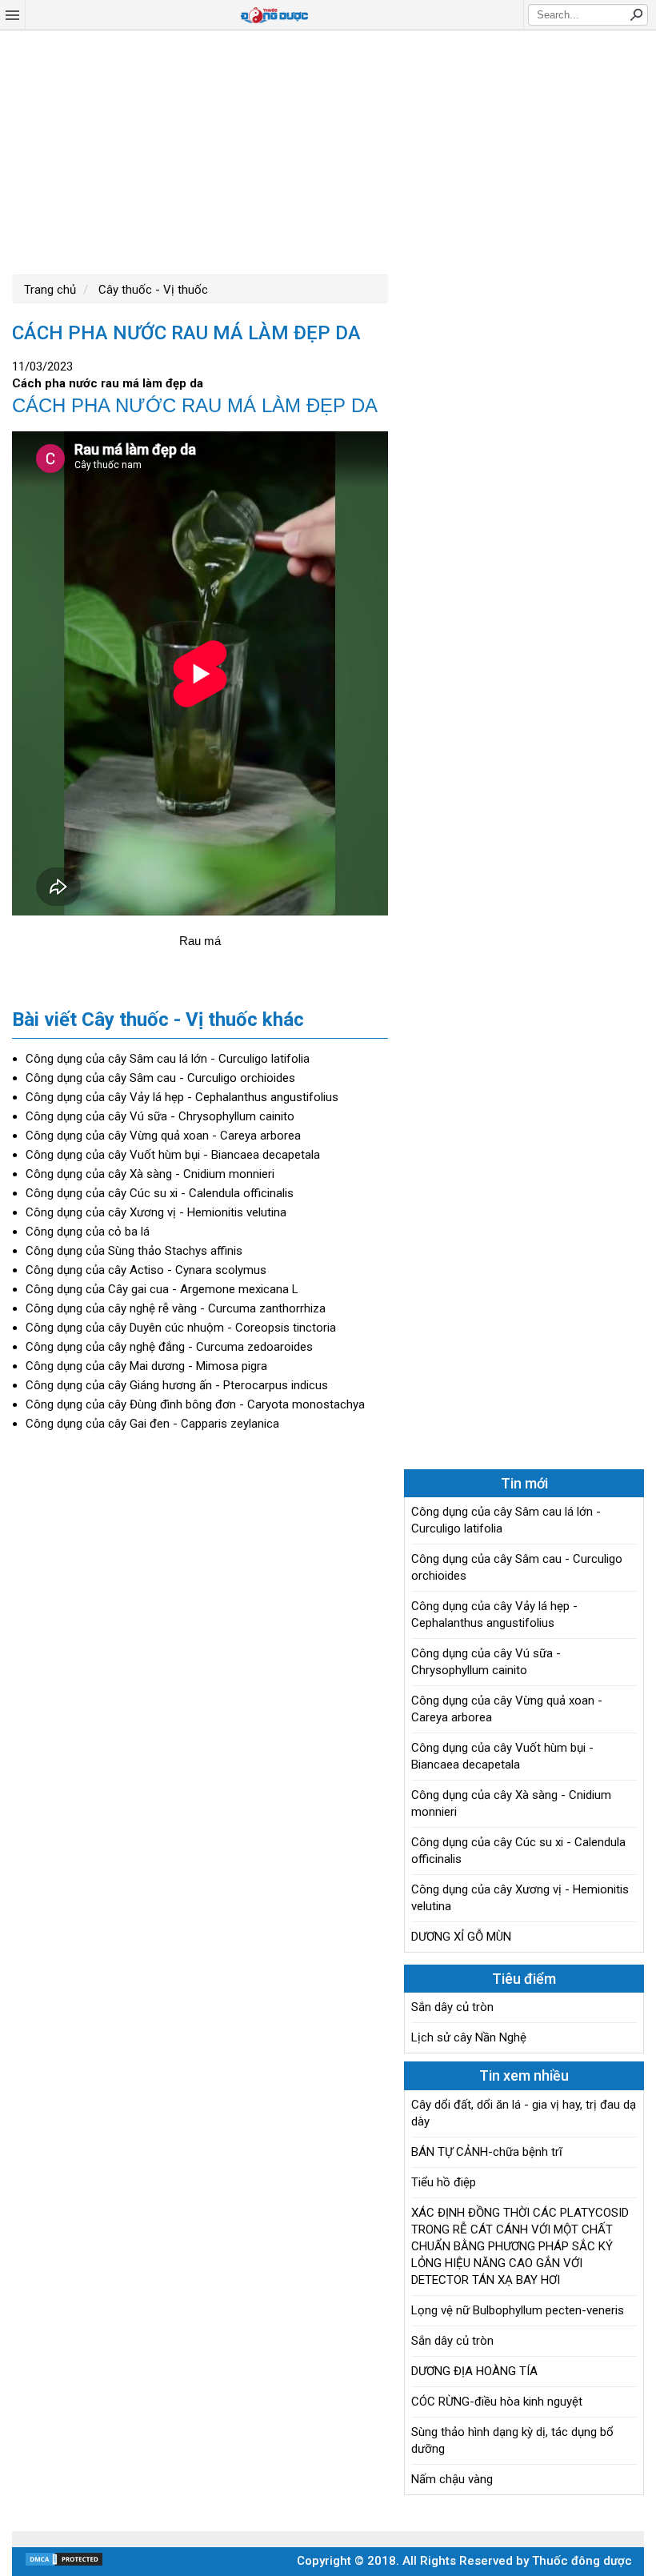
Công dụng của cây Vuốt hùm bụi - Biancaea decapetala (173, 1155)
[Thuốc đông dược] (274, 15)
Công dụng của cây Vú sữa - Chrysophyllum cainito (160, 1116)
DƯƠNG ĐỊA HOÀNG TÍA (474, 2371)
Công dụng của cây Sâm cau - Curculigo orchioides (160, 1078)
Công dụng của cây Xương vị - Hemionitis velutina (156, 1212)
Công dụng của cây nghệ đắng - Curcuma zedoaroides (169, 1347)
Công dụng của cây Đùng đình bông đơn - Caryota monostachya (195, 1404)
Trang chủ (50, 290)
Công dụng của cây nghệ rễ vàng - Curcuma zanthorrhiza (176, 1308)
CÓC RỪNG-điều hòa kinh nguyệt (497, 2402)
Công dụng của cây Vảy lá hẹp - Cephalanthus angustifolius (182, 1097)
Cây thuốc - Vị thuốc (152, 290)
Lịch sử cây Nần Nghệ (469, 2037)
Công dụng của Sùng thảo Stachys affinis (134, 1251)
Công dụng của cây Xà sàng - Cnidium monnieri (150, 1174)
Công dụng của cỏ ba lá (88, 1232)
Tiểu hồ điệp (444, 2182)
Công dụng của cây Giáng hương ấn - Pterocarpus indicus (177, 1385)
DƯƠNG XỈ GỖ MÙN (461, 1937)
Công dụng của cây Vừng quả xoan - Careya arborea (163, 1136)
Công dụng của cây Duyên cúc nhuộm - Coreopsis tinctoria (181, 1328)
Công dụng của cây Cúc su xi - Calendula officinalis (160, 1193)
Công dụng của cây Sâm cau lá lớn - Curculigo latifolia (168, 1059)
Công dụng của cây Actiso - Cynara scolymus (146, 1270)
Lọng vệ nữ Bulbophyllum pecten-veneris (518, 2310)
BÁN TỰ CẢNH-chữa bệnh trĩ (487, 2152)
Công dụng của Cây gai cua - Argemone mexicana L (162, 1289)
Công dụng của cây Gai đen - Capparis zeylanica (152, 1424)
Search (636, 14)
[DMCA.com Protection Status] (64, 2563)
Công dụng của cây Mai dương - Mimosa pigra (146, 1366)
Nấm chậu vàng (452, 2479)
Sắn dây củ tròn (452, 2007)
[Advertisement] (328, 150)
